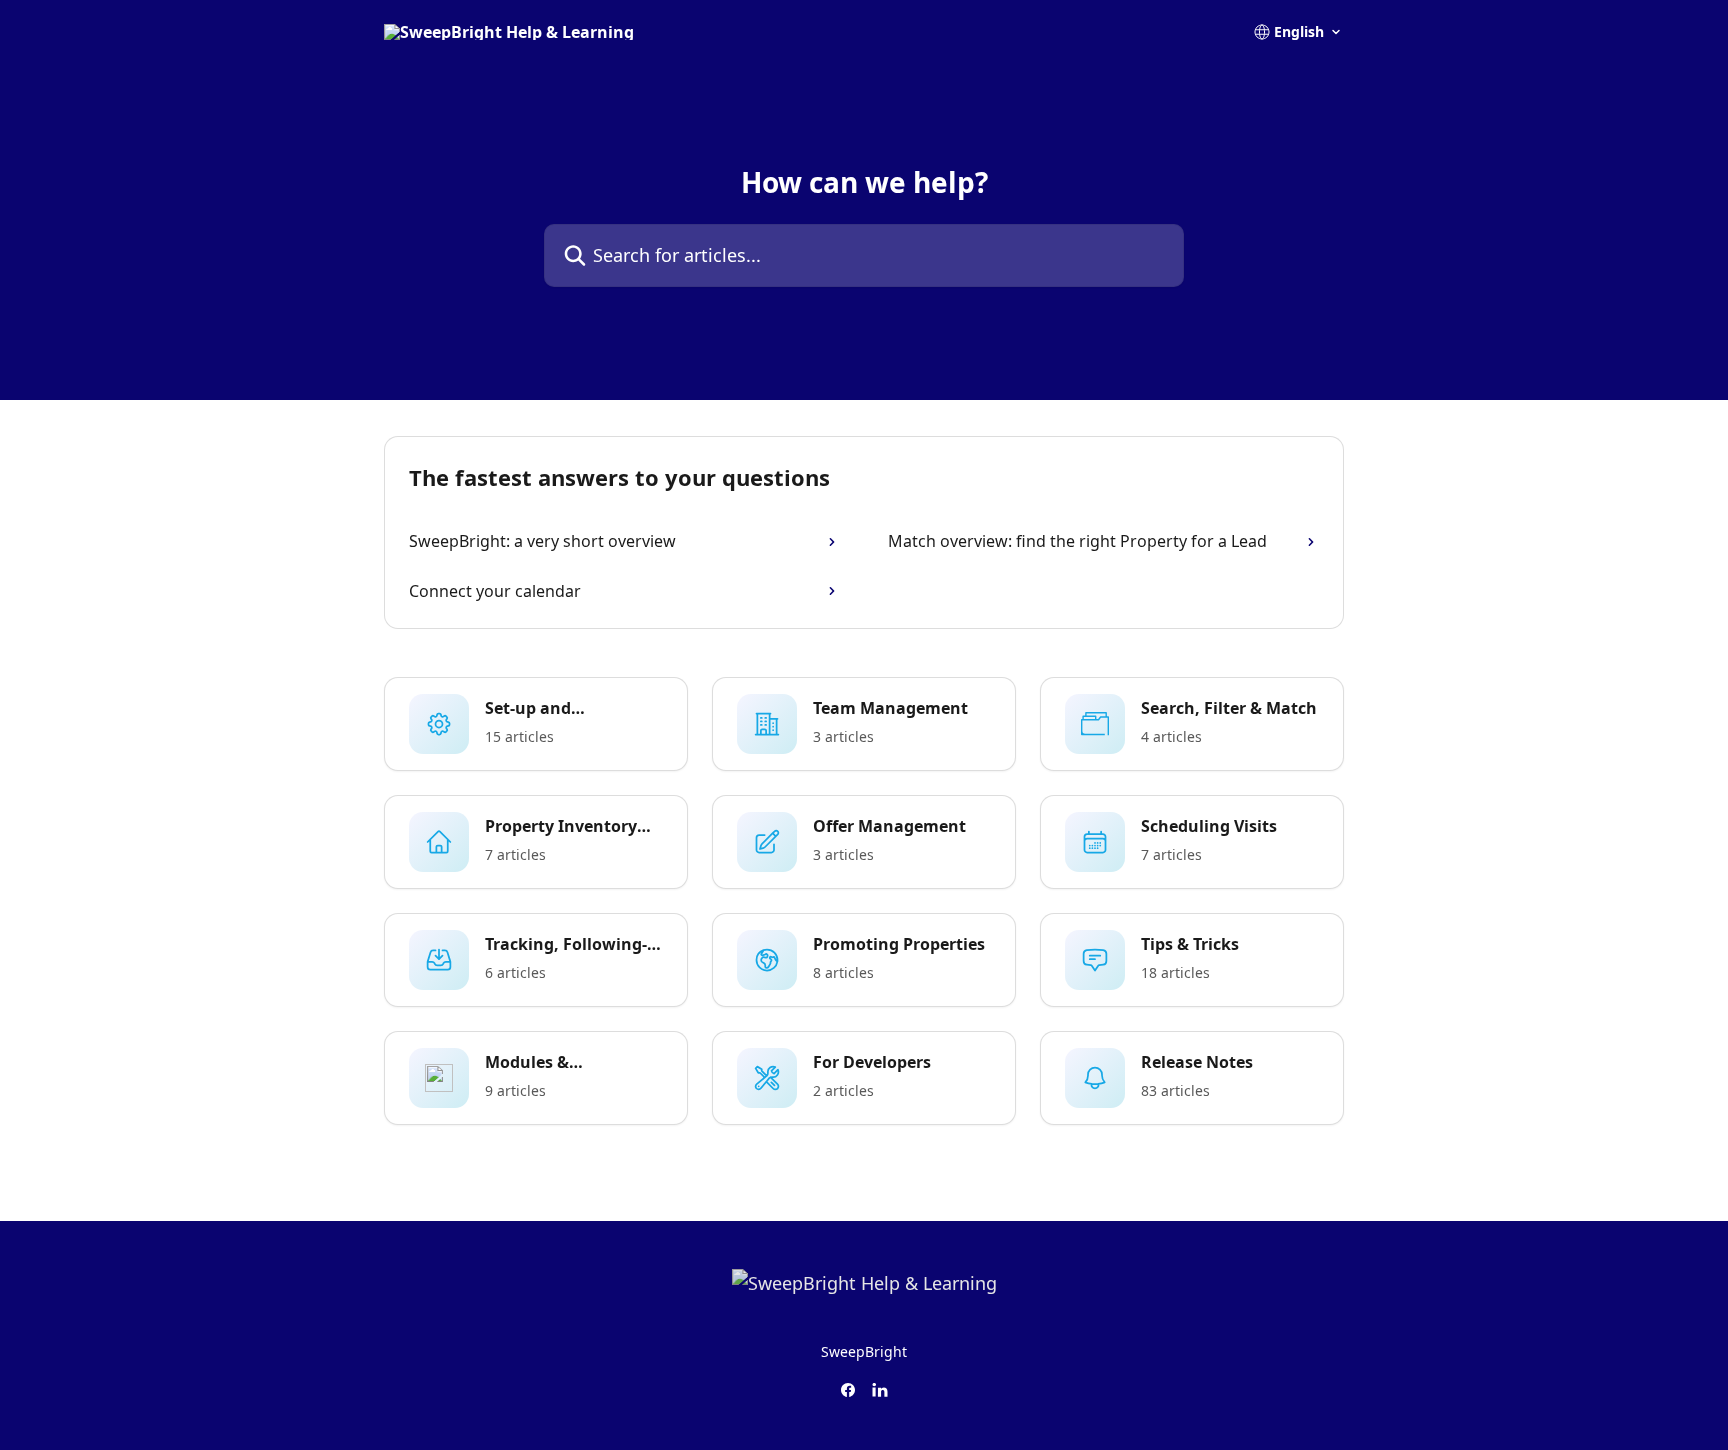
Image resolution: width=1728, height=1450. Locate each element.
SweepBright (864, 1351)
